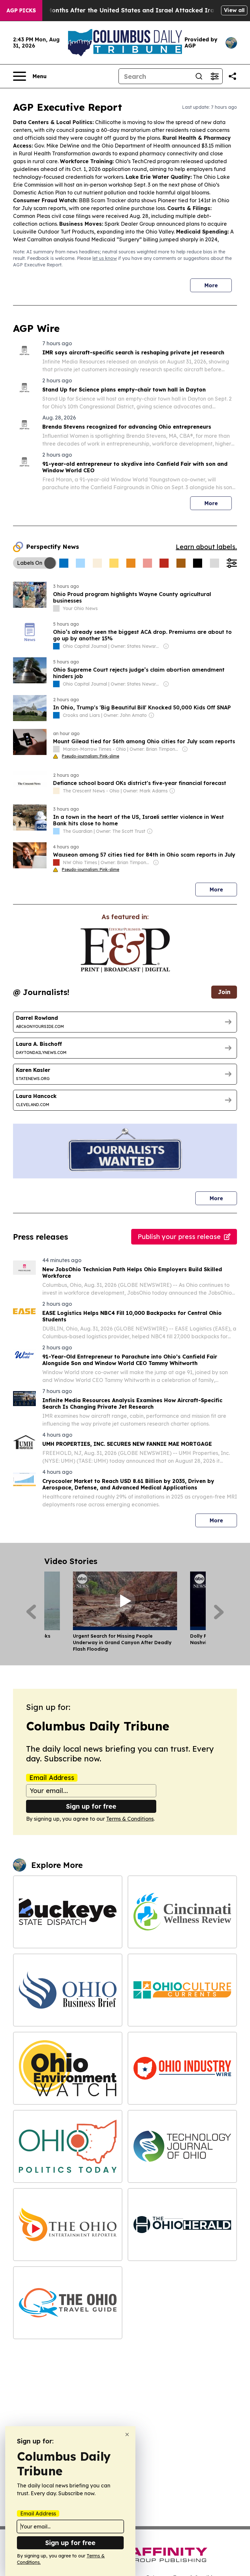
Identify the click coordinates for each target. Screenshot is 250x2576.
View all (234, 10)
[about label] (56, 608)
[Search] (199, 76)
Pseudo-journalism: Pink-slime (90, 756)
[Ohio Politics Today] (68, 2146)
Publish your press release (179, 1237)
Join (224, 992)
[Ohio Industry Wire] (182, 2068)
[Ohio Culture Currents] (182, 1990)
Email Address (52, 1778)
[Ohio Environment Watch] (68, 2068)
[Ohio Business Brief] (68, 1990)
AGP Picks (21, 10)
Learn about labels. (206, 547)
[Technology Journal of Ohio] (182, 2146)
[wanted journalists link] (125, 950)
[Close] (127, 2434)
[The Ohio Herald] (182, 2225)
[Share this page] (232, 76)
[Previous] (31, 1612)
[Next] (219, 1612)
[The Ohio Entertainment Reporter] (68, 2225)
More (211, 285)
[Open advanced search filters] (215, 76)
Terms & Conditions (130, 1819)
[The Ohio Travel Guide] (68, 2303)
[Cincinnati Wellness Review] (182, 1912)
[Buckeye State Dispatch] (68, 1912)
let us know (105, 258)
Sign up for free (91, 1806)
